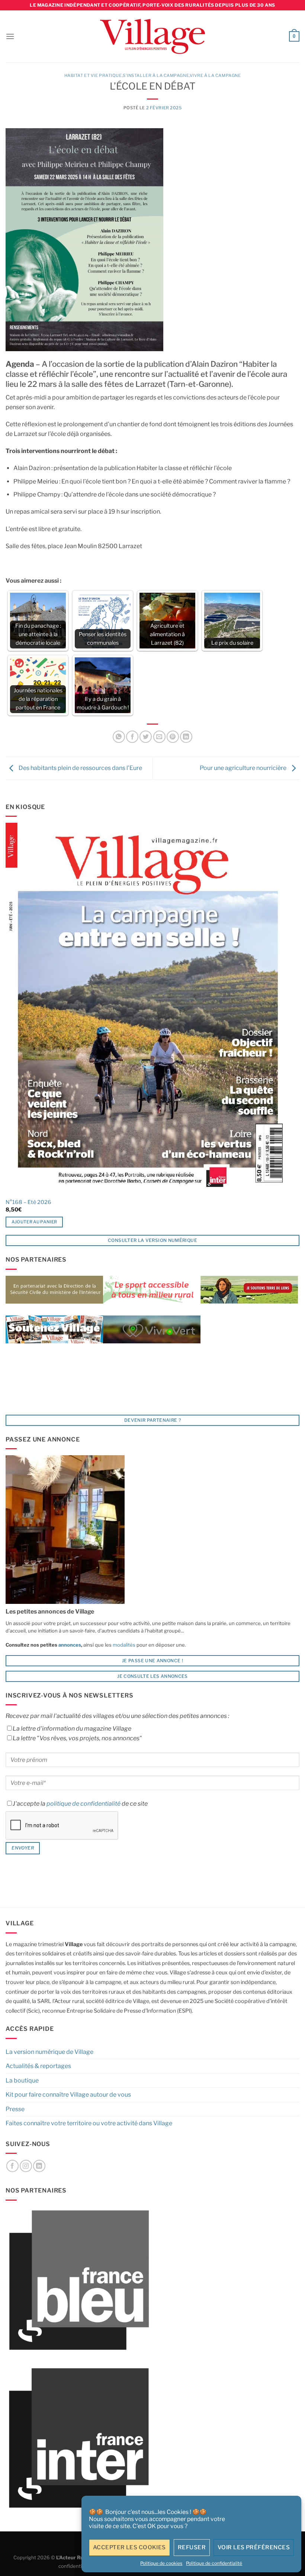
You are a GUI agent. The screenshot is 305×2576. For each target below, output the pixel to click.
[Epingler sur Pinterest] (173, 737)
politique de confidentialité (84, 1804)
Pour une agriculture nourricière (244, 768)
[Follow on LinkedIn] (39, 2166)
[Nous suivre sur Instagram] (26, 2166)
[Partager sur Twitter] (146, 737)
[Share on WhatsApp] (119, 737)
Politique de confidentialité (214, 2563)
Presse (15, 2109)
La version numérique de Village (49, 2052)
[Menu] (10, 36)
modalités (124, 1645)
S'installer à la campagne (156, 75)
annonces (69, 1645)
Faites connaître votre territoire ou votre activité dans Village (89, 2123)
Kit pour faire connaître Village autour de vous (68, 2095)
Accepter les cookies (129, 2547)
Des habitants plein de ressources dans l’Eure (80, 768)
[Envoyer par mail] (159, 737)
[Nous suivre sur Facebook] (12, 2166)
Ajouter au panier (34, 1222)
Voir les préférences (254, 2547)
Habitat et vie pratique (93, 75)
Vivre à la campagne (215, 75)
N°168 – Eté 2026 (28, 1202)
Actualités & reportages (38, 2066)
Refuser (192, 2547)
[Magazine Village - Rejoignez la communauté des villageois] (153, 37)
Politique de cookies (161, 2563)
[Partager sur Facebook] (132, 737)
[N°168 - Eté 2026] (147, 1008)
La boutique (22, 2080)
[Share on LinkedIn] (186, 737)
